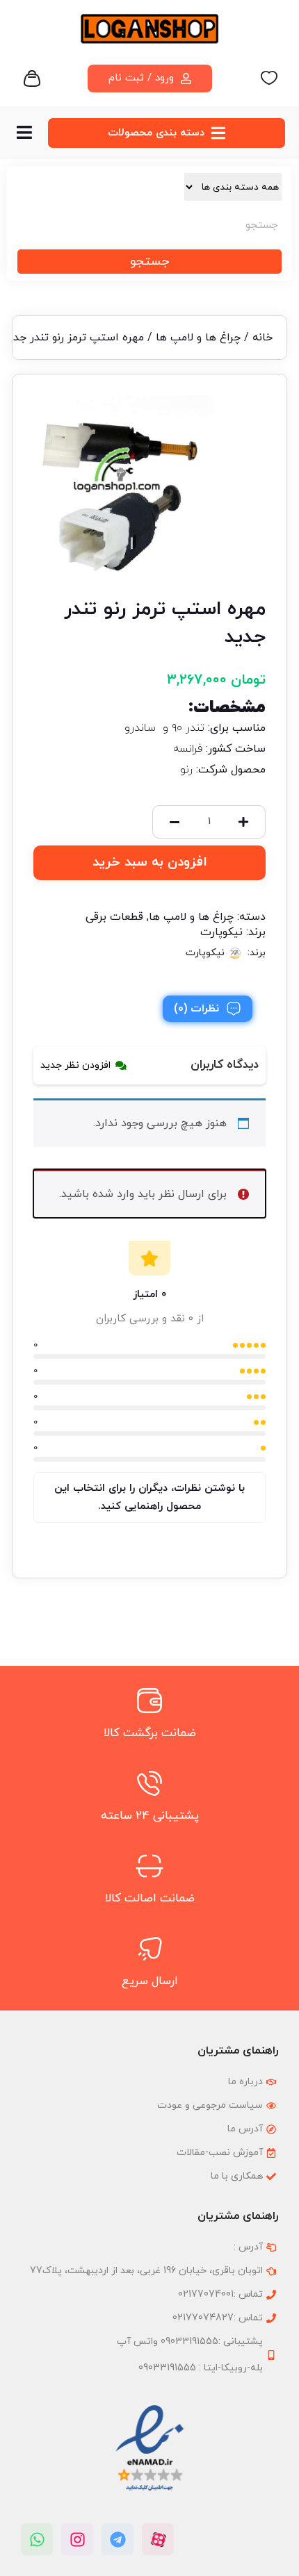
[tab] (208, 1009)
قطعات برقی (114, 917)
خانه (262, 338)
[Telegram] (118, 2539)
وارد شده (113, 1194)
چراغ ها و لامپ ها (198, 338)
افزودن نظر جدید (75, 1065)
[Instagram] (77, 2539)
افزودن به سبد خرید (150, 862)
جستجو (149, 262)
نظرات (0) (196, 1009)
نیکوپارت (221, 932)
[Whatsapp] (37, 2539)
